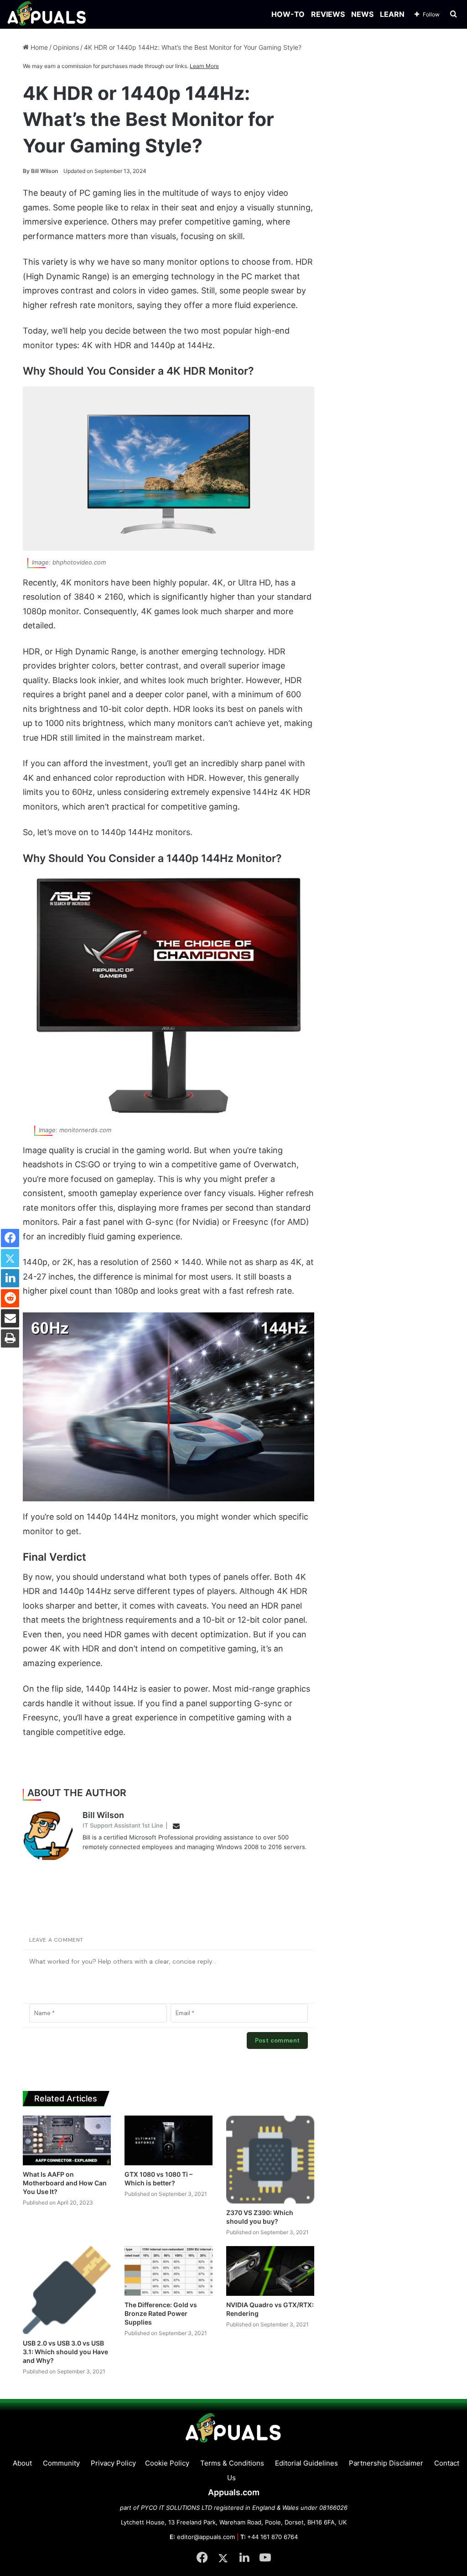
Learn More (204, 66)
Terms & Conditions (232, 2463)
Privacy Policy (113, 2463)
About (22, 2463)
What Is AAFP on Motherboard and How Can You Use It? (65, 2183)
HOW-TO (288, 14)
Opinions (66, 47)
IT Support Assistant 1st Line (123, 1825)
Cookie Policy (167, 2463)
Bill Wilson (40, 171)
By (27, 171)
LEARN (392, 14)
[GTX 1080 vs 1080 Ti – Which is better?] (169, 2140)
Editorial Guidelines (306, 2463)
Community (61, 2463)
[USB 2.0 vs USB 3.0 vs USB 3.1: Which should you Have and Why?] (67, 2290)
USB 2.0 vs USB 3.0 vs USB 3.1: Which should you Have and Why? (65, 2352)
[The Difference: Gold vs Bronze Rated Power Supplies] (169, 2271)
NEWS (362, 14)
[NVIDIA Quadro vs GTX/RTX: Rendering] (270, 2271)
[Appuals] (47, 14)
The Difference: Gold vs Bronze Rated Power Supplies (161, 2313)
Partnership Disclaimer (386, 2463)
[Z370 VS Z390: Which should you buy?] (270, 2160)
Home (38, 47)
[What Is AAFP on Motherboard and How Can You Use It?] (67, 2140)
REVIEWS (328, 14)
